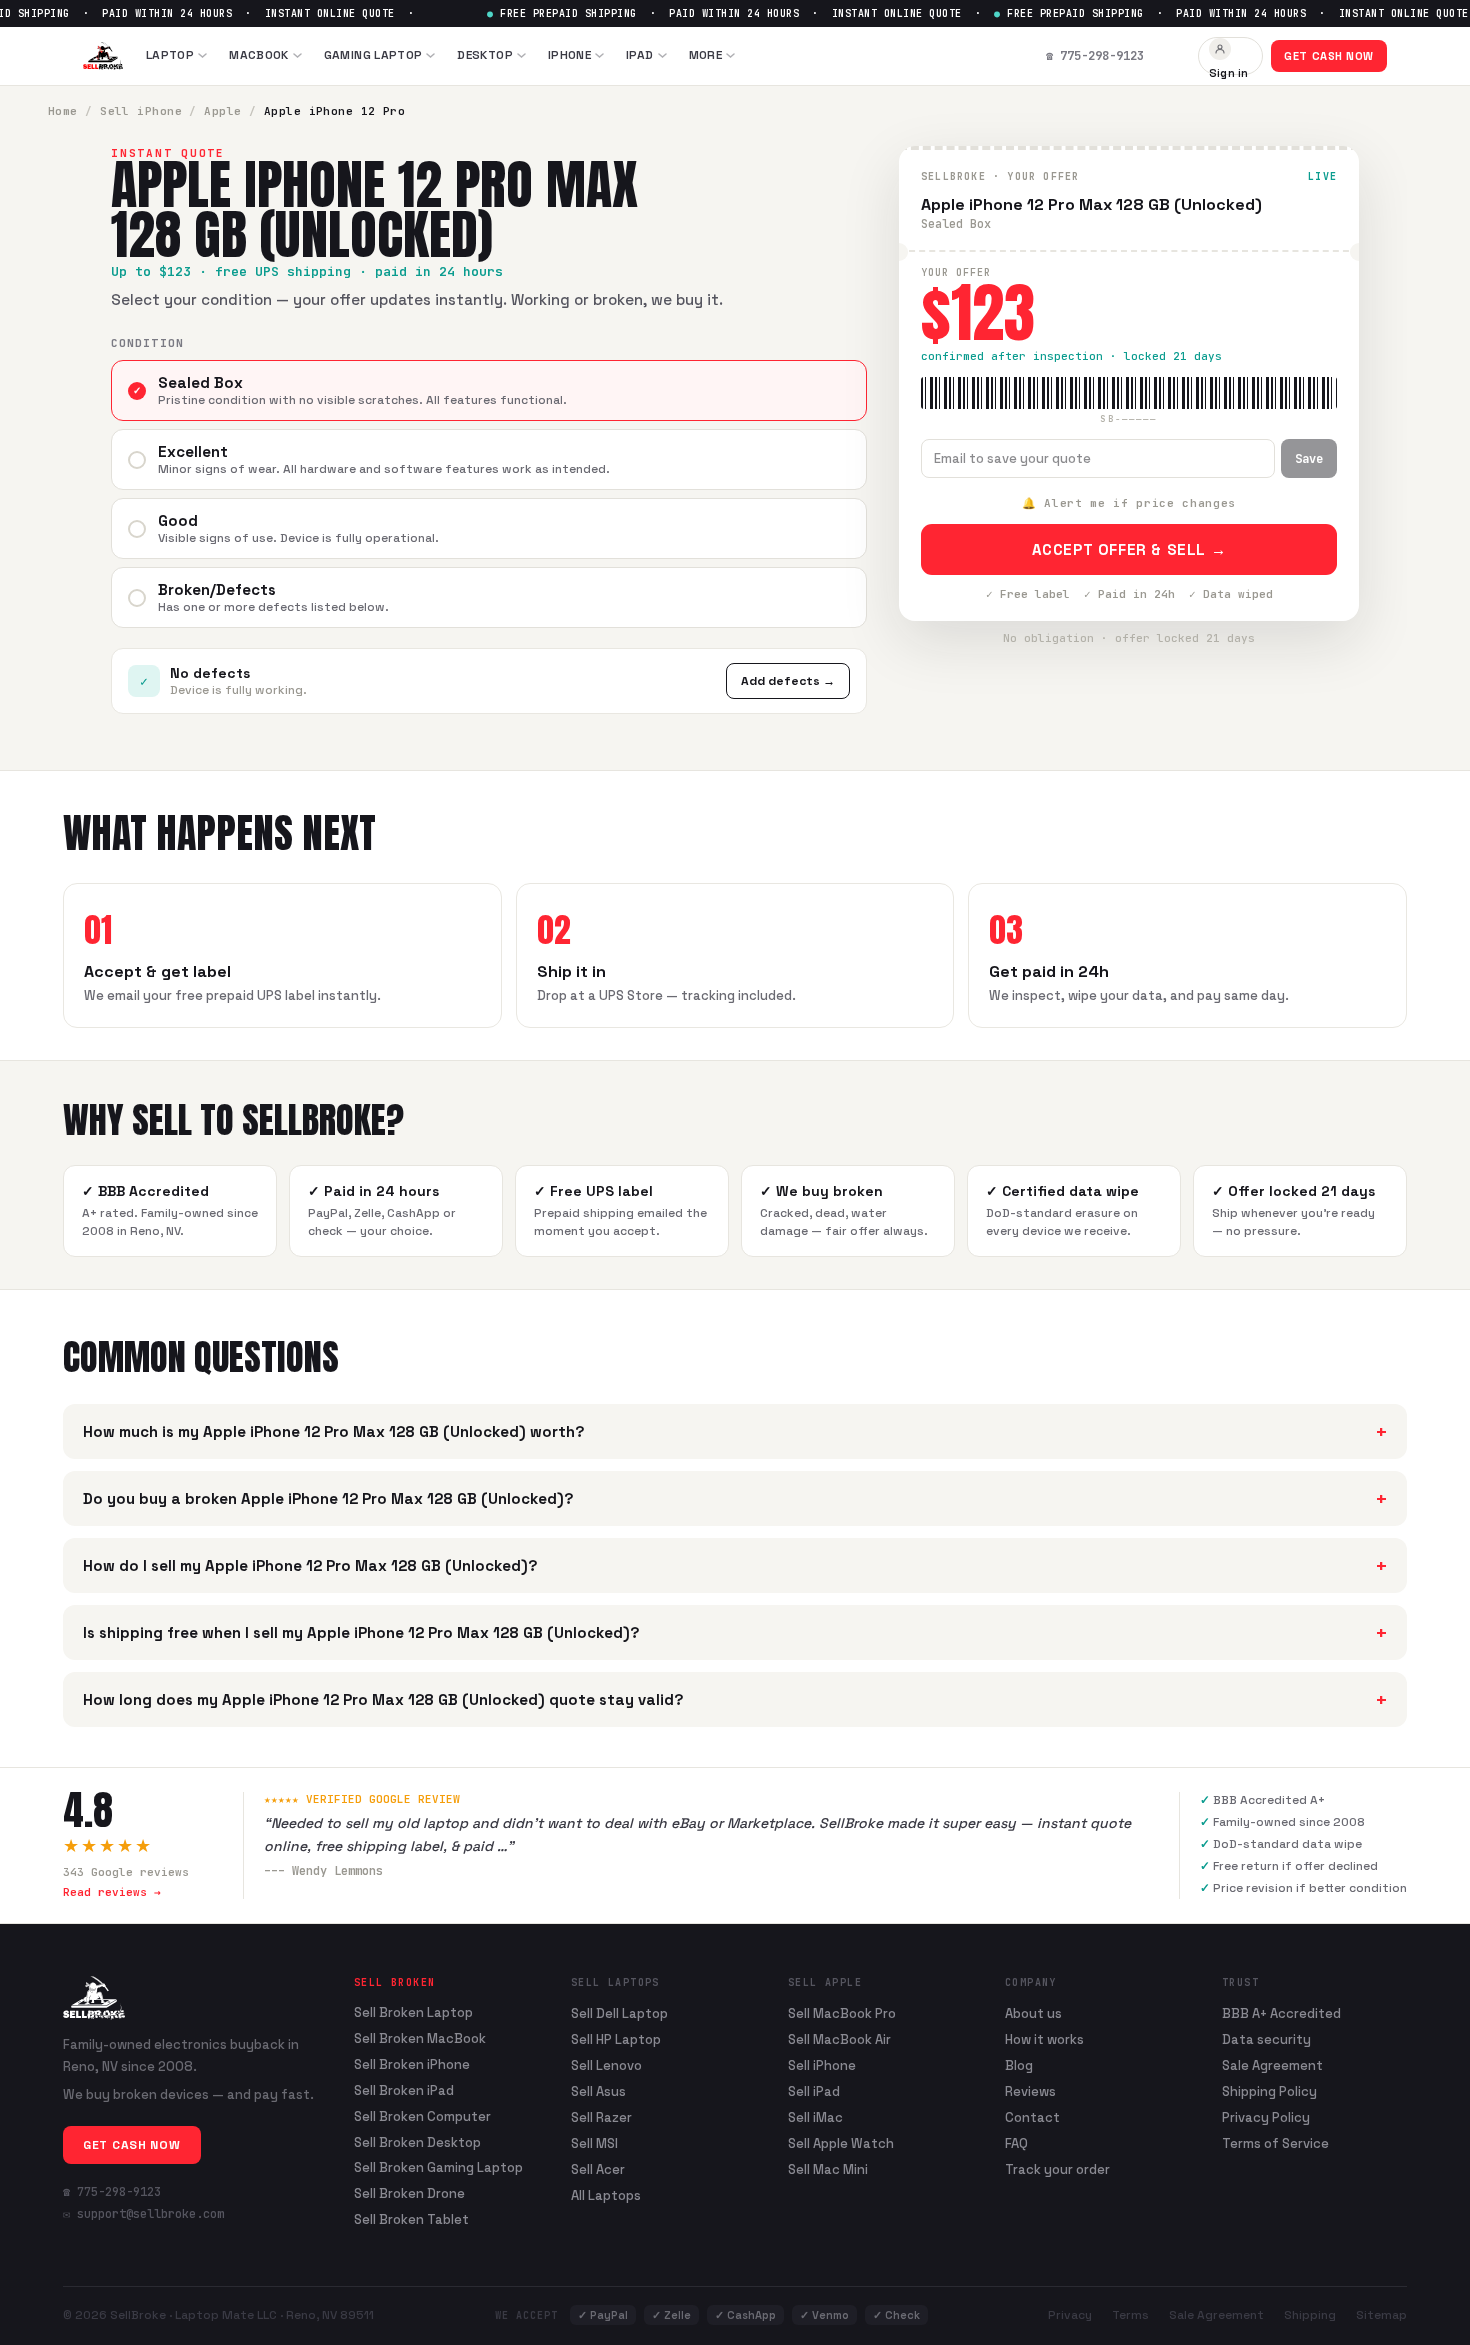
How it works (1044, 2039)
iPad (639, 55)
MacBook (259, 55)
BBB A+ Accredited (1281, 2013)
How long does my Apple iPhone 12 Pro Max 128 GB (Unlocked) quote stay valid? (735, 1699)
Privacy (1070, 2315)
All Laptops (606, 2195)
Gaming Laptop (373, 55)
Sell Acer (598, 2169)
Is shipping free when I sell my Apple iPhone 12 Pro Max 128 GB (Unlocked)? (735, 1632)
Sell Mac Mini (828, 2169)
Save (1309, 459)
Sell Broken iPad (404, 2091)
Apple (222, 111)
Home (63, 111)
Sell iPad (814, 2091)
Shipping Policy (1269, 2091)
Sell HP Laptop (616, 2039)
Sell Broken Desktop (417, 2143)
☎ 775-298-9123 (112, 2192)
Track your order (1057, 2169)
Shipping (1310, 2315)
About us (1033, 2013)
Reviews (1030, 2091)
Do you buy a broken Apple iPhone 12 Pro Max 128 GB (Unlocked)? (735, 1498)
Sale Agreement (1272, 2065)
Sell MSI (594, 2143)
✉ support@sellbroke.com (143, 2214)
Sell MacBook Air (839, 2039)
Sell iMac (815, 2117)
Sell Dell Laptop (619, 2013)
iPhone (569, 55)
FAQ (1016, 2143)
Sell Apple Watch (841, 2143)
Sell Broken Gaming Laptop (438, 2168)
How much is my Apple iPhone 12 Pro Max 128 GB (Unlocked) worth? (735, 1431)
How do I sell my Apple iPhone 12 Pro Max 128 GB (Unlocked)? (735, 1565)
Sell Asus (598, 2091)
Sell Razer (601, 2117)
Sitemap (1381, 2315)
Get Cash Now (1329, 56)
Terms (1130, 2315)
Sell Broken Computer (422, 2117)
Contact (1032, 2117)
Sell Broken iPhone (412, 2065)
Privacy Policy (1266, 2117)
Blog (1019, 2065)
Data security (1266, 2039)
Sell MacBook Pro (842, 2013)
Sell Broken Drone (409, 2194)
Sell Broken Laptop (413, 2013)
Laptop (170, 55)
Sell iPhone (141, 111)
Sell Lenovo (606, 2065)
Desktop (485, 55)
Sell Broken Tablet (411, 2220)
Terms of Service (1275, 2143)
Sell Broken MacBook (420, 2039)
